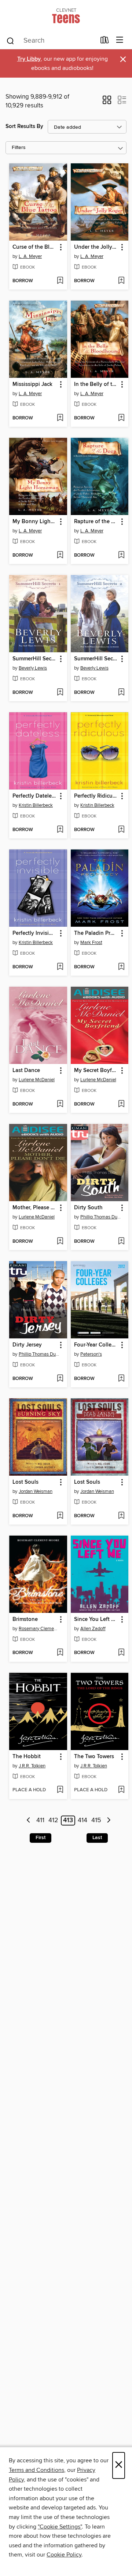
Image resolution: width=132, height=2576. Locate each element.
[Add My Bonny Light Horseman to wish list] (60, 556)
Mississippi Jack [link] (32, 384)
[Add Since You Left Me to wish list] (121, 1653)
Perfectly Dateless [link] (35, 796)
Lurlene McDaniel (37, 1080)
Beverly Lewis (33, 668)
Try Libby (29, 59)
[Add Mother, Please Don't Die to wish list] (60, 1242)
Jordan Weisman (36, 1491)
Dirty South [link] (88, 1208)
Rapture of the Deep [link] (96, 522)
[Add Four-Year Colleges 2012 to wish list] (121, 1379)
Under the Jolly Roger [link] (96, 247)
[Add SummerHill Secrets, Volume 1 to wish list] (60, 693)
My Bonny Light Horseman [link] (35, 522)
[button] (107, 102)
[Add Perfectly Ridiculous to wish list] (121, 830)
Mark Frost (91, 943)
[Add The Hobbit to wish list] (60, 1790)
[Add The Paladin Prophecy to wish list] (121, 967)
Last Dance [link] (26, 1071)
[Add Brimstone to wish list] (60, 1653)
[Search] (10, 40)
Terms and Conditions (36, 2470)
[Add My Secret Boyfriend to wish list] (121, 1104)
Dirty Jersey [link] (27, 1345)
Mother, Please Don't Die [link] (35, 1208)
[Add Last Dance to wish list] (60, 1104)
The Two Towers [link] (94, 1757)
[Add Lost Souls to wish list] (60, 1516)
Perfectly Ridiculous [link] (96, 796)
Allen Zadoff (93, 1629)
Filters (19, 148)
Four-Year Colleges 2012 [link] (96, 1345)
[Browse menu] (120, 40)
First (41, 1838)
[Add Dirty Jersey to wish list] (60, 1379)
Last (97, 1838)
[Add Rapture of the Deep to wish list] (121, 556)
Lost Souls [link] (25, 1482)
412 (53, 1821)
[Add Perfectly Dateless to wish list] (60, 830)
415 (96, 1821)
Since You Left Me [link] (96, 1619)
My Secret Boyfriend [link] (96, 1071)
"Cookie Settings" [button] (60, 2527)
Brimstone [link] (25, 1619)
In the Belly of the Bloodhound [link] (96, 384)
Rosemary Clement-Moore (39, 1629)
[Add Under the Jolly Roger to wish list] (121, 281)
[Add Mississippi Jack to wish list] (60, 418)
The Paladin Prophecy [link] (96, 933)
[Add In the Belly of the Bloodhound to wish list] (121, 418)
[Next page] (109, 1821)
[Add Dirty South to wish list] (121, 1242)
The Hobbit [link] (27, 1757)
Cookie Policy (64, 2555)
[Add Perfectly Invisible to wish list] (60, 967)
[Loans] (105, 42)
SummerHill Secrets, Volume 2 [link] (96, 659)
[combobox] (51, 41)
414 (82, 1821)
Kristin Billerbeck (36, 805)
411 (40, 1821)
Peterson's (91, 1354)
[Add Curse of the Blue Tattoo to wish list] (60, 281)
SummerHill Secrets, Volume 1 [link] (35, 659)
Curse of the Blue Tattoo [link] (35, 247)
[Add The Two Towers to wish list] (121, 1790)
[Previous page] (29, 1821)
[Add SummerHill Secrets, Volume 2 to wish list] (121, 693)
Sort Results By (24, 126)
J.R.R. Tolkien (32, 1766)
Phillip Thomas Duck (101, 1217)
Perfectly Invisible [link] (34, 933)
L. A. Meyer (30, 256)
